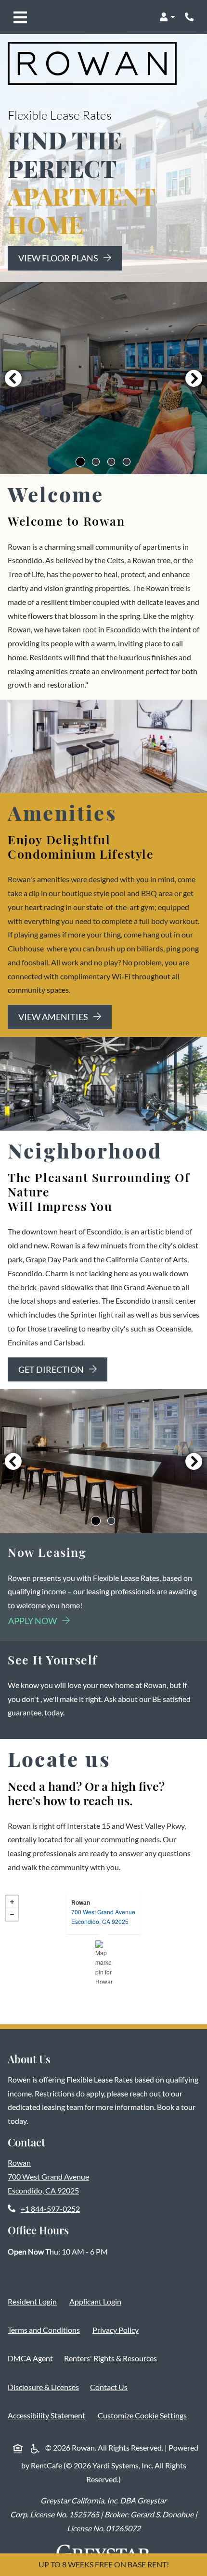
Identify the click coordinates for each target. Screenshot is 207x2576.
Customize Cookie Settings (142, 2415)
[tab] (80, 462)
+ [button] (12, 1902)
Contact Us (109, 2387)
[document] (103, 1957)
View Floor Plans (59, 258)
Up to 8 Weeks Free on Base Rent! (104, 2564)
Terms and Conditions (46, 2329)
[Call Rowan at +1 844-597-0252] (190, 17)
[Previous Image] (13, 378)
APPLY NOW (39, 1621)
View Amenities (54, 1017)
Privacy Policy (117, 2329)
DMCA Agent (32, 2358)
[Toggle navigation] (20, 17)
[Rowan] (104, 1962)
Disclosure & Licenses (45, 2387)
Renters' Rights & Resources (112, 2358)
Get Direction (52, 1369)
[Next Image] (194, 378)
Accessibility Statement (48, 2415)
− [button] (12, 1914)
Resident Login (34, 2301)
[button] (167, 17)
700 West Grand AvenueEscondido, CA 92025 (103, 1917)
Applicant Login (97, 2301)
